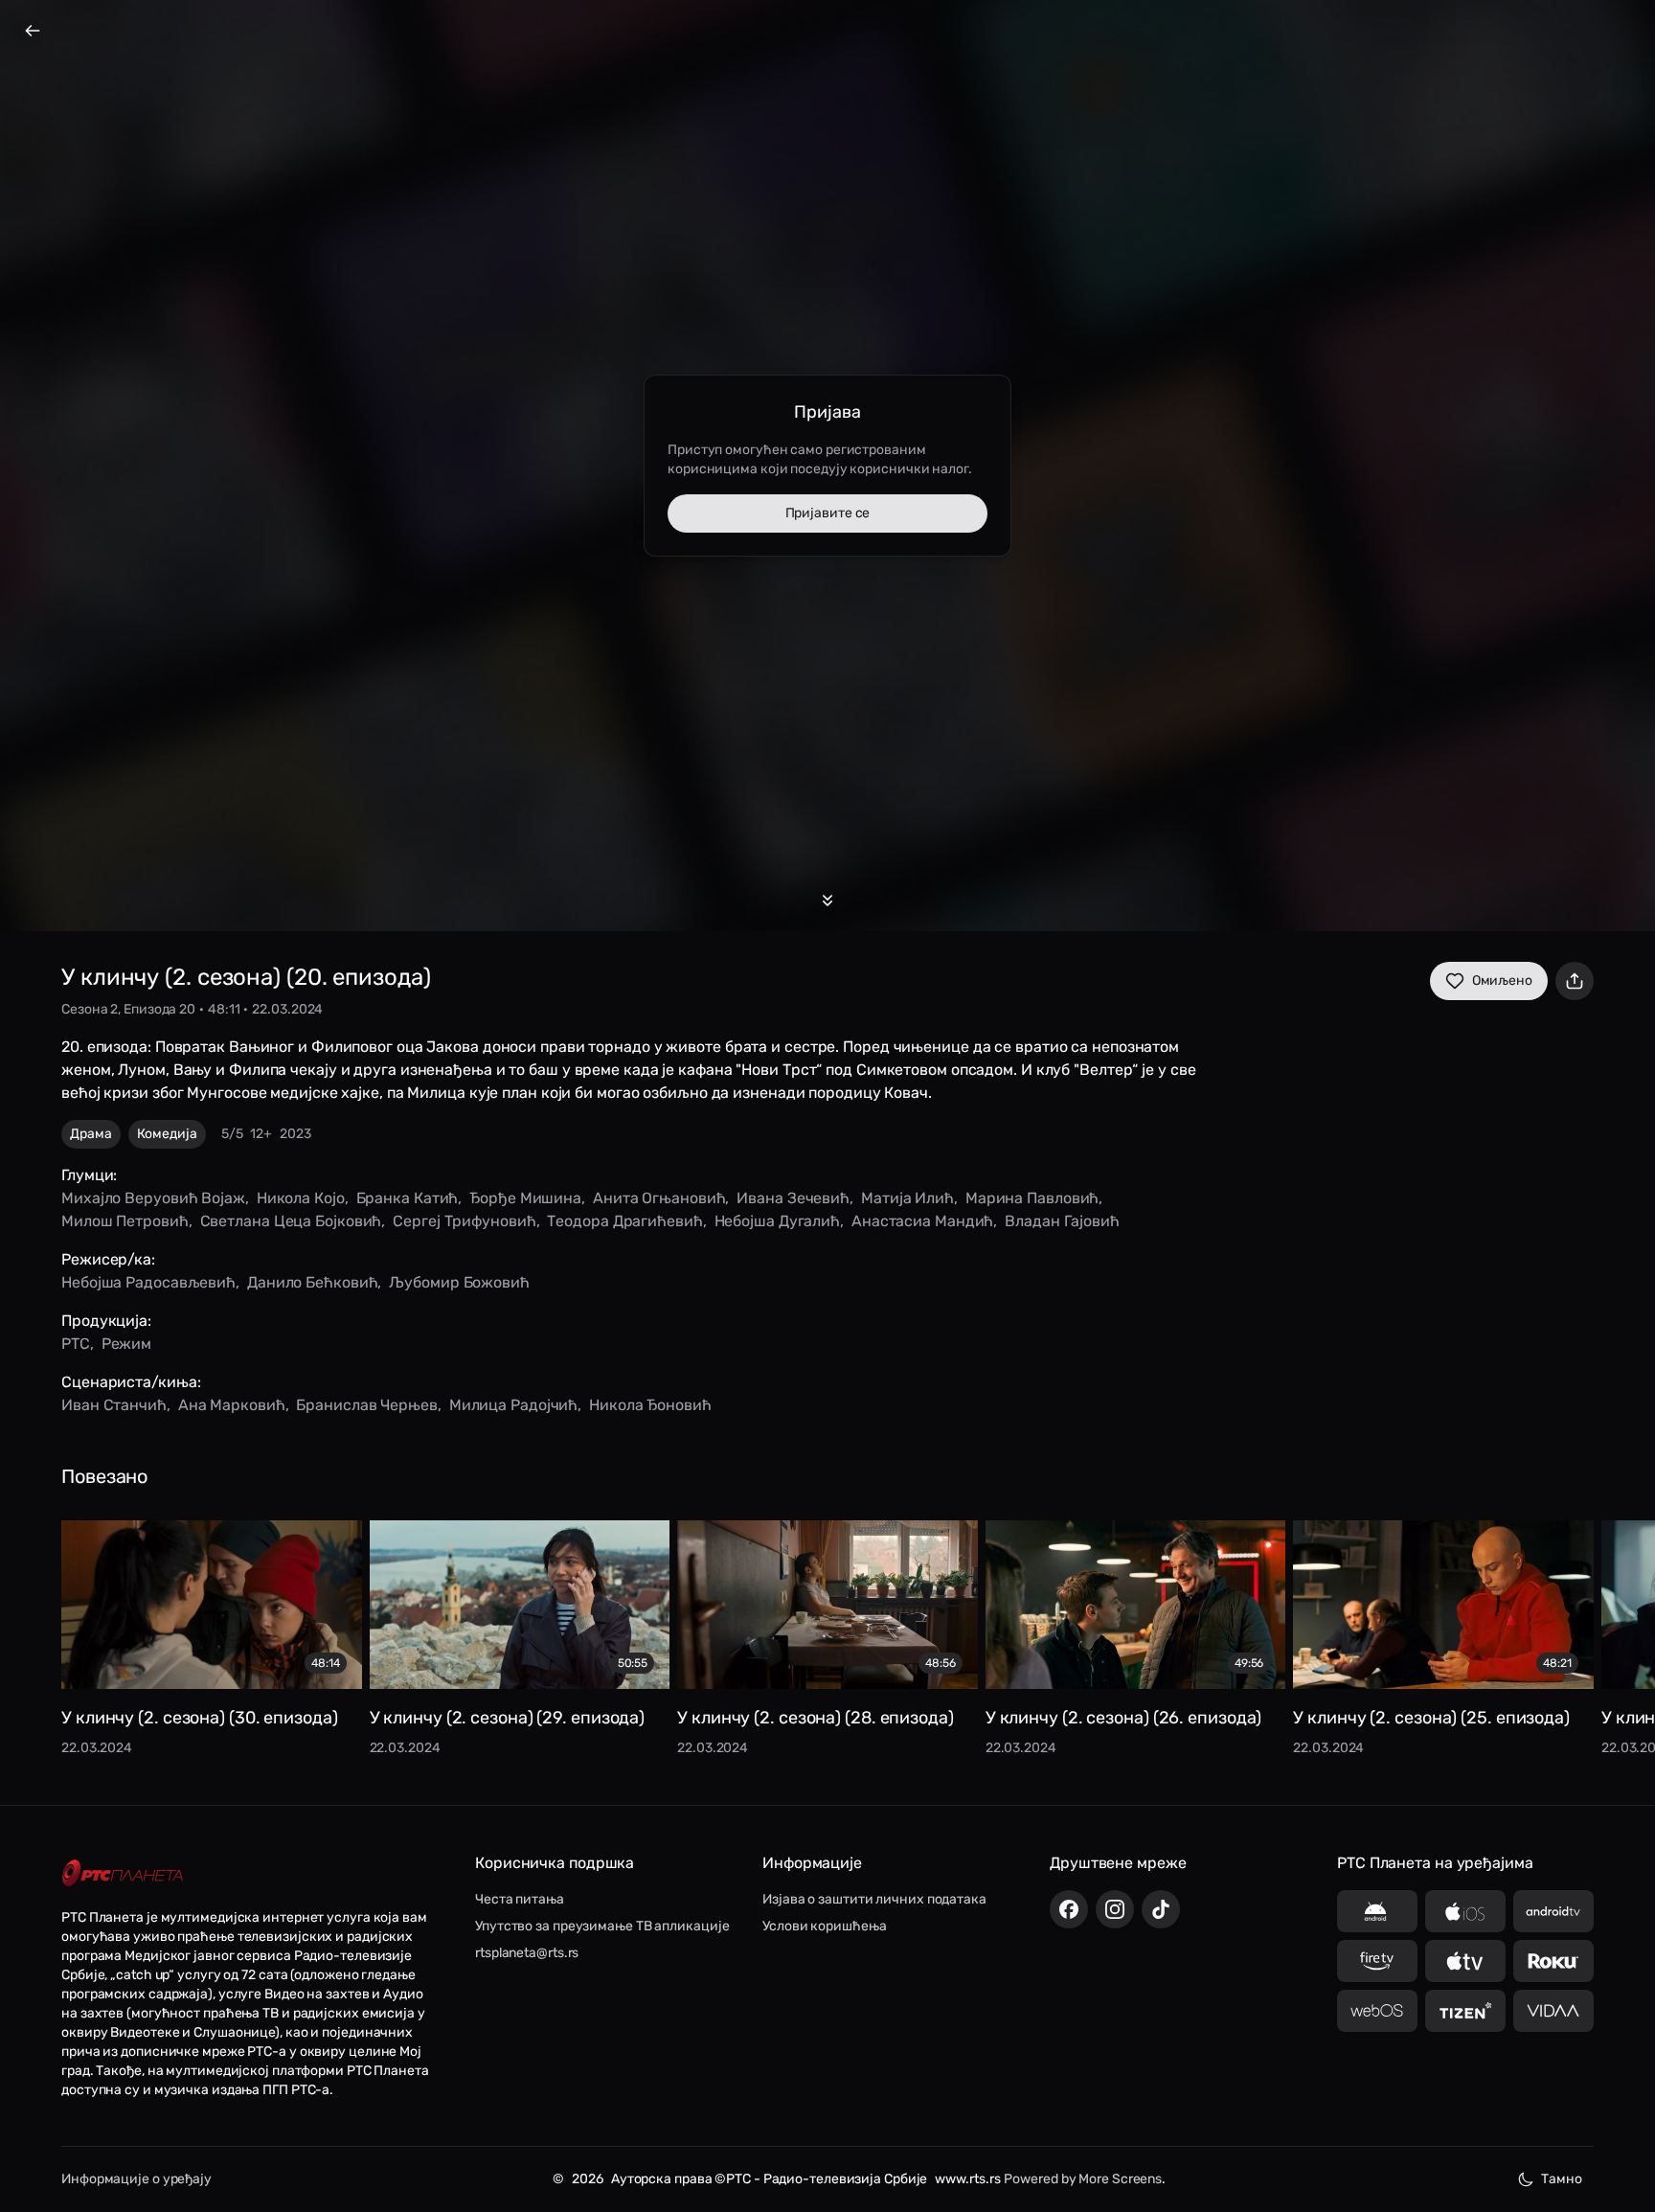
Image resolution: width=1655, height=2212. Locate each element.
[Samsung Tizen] (1465, 2011)
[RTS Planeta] (123, 1872)
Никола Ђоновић (650, 1405)
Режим (127, 1344)
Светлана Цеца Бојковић (291, 1221)
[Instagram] (1115, 1909)
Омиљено (1502, 981)
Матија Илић (907, 1198)
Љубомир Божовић (459, 1282)
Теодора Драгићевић (624, 1221)
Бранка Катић (408, 1198)
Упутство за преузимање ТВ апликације (602, 1926)
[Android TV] (1553, 1911)
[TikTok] (1161, 1909)
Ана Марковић (232, 1405)
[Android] (1377, 1911)
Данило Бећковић (313, 1282)
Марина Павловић (1032, 1198)
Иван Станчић (114, 1405)
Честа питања (520, 1899)
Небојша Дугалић (778, 1221)
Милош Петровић (125, 1221)
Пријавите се (828, 513)
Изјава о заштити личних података (874, 1899)
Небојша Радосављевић (148, 1282)
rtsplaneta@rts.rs (527, 1953)
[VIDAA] (1553, 2011)
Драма (91, 1134)
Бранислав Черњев (366, 1405)
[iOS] (1465, 1911)
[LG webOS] (1377, 2011)
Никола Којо (301, 1198)
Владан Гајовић (1062, 1221)
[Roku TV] (1553, 1961)
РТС (76, 1344)
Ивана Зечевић (793, 1198)
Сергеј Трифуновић (464, 1221)
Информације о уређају (136, 2179)
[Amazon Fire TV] (1377, 1961)
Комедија (167, 1134)
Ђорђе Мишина (525, 1198)
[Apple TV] (1465, 1961)
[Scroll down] (827, 901)
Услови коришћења (824, 1926)
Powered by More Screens (1083, 2179)
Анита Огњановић (659, 1198)
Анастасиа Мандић (922, 1221)
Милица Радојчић (514, 1405)
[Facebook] (1069, 1909)
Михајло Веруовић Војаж (153, 1198)
